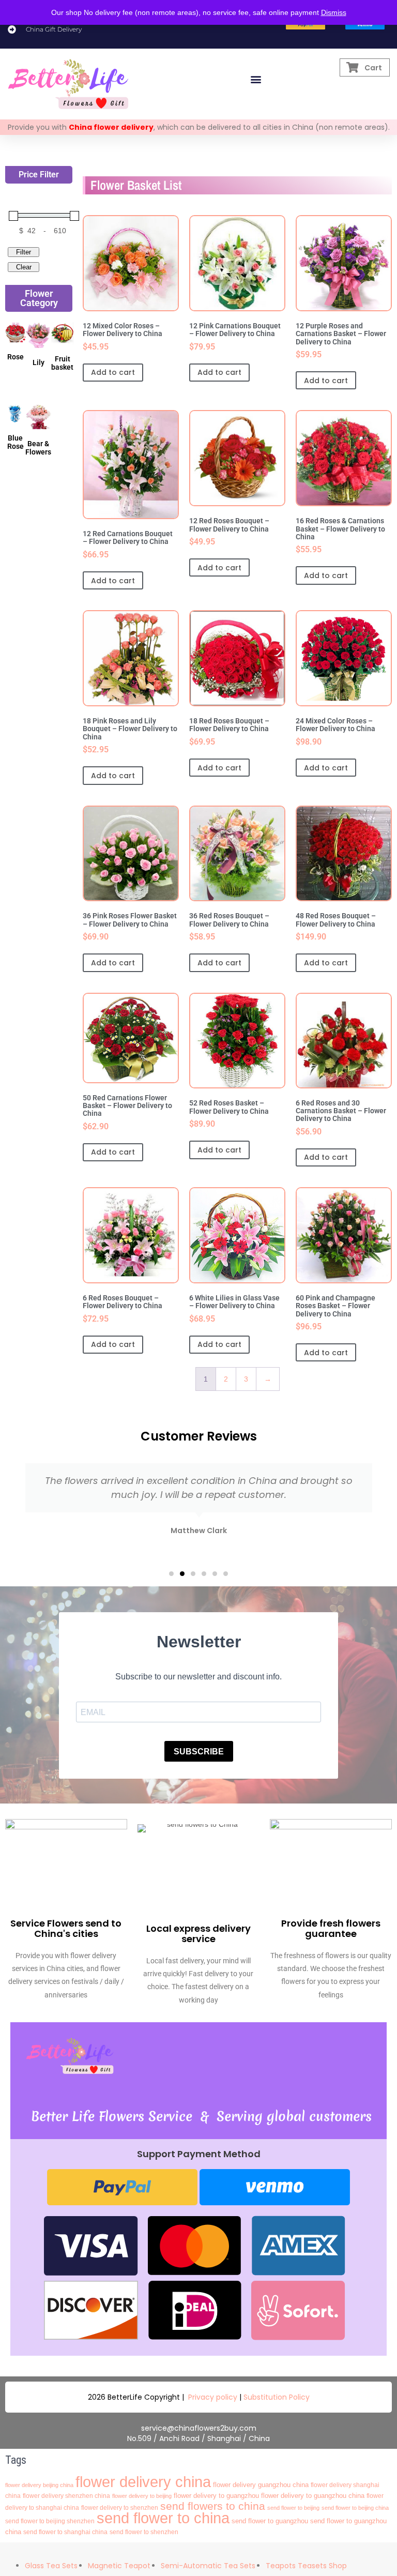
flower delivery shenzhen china (66, 2496)
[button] (256, 79)
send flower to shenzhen (144, 2532)
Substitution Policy (277, 2397)
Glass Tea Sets (51, 2566)
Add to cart (113, 372)
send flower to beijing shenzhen (50, 2521)
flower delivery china (143, 2482)
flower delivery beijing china (39, 2485)
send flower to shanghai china (65, 2532)
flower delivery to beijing (142, 2496)
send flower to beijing (293, 2508)
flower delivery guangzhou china (261, 2485)
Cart (373, 68)
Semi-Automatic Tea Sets (208, 2566)
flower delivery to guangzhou (216, 2496)
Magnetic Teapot (119, 2566)
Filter (24, 252)
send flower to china (163, 2518)
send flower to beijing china (355, 2508)
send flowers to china (213, 2506)
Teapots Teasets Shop (306, 2566)
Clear (24, 267)
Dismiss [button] (334, 12)
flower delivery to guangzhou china (313, 2496)
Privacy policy (213, 2397)
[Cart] (353, 67)
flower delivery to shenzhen (120, 2508)
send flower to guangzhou (270, 2521)
